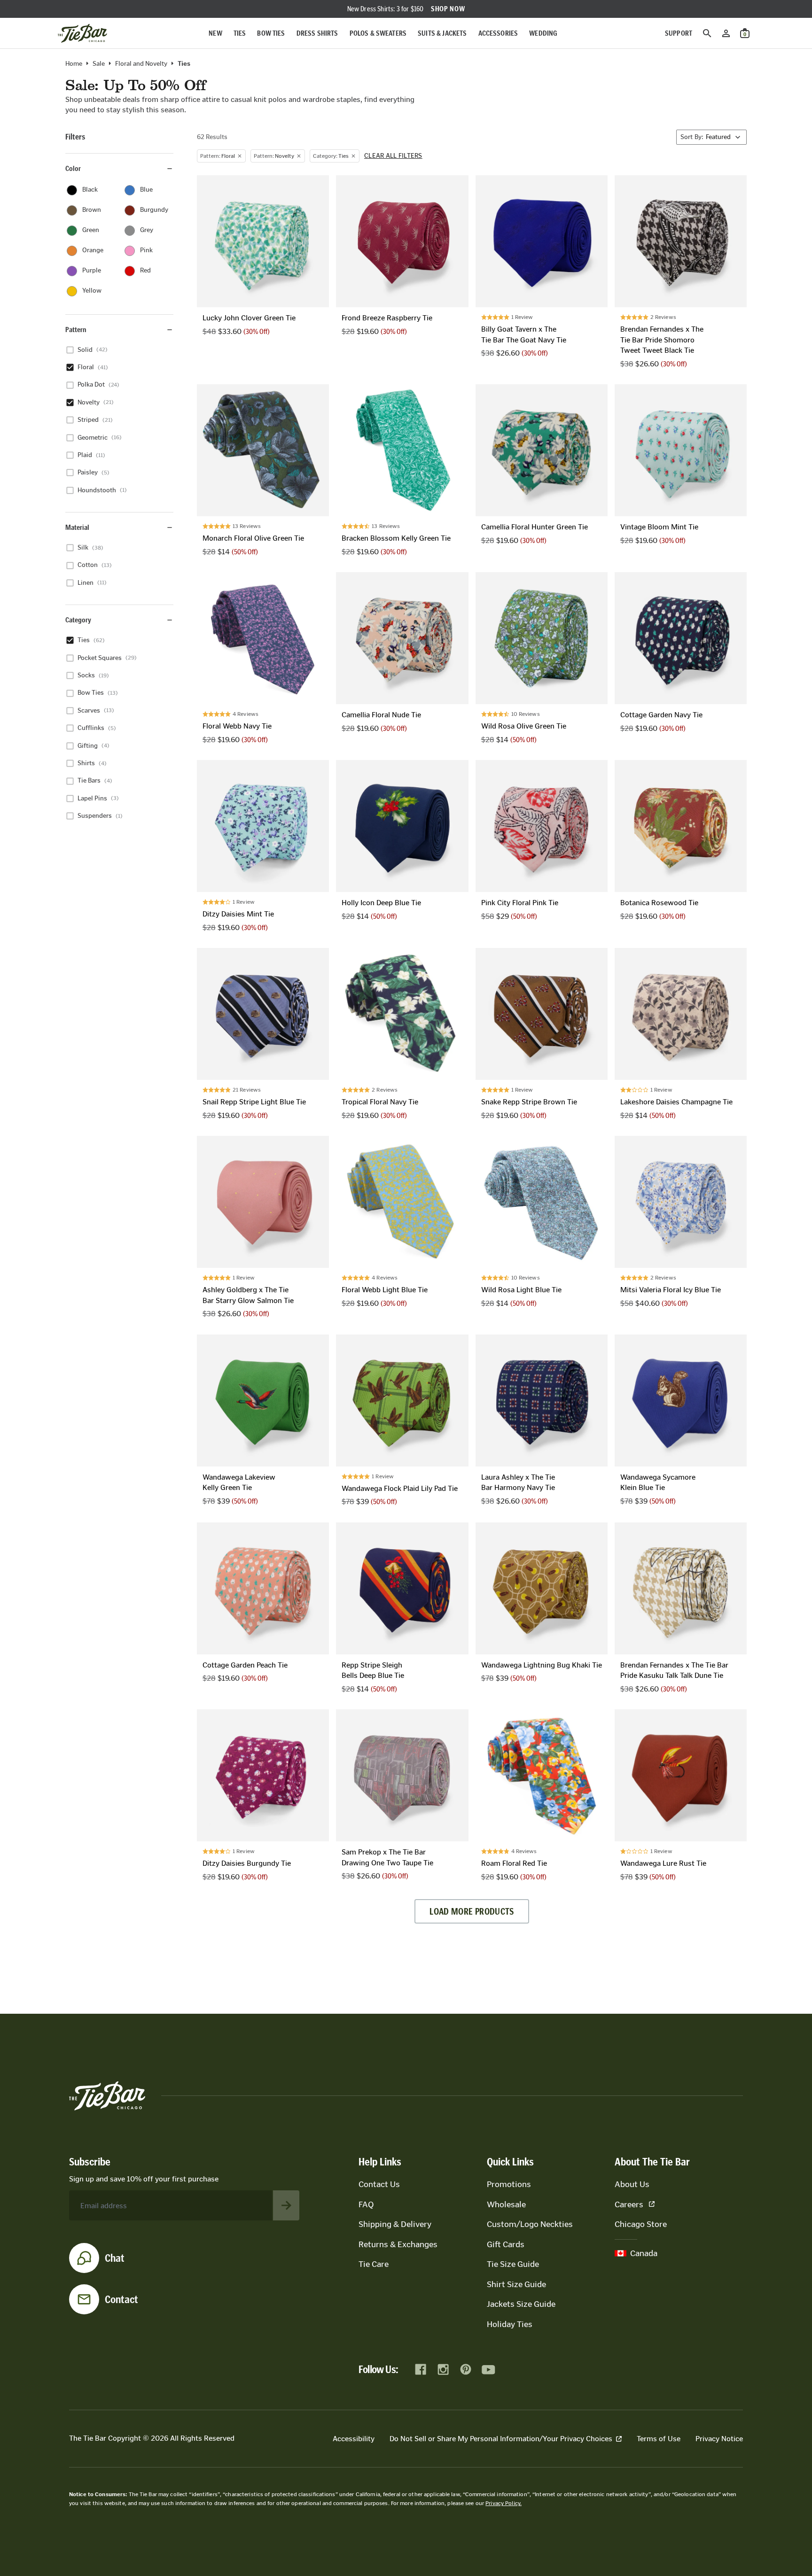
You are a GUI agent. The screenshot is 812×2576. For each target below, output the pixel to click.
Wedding (543, 33)
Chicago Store (641, 2224)
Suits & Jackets (442, 33)
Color (73, 168)
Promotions (509, 2184)
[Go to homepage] (82, 33)
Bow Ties (271, 33)
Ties (240, 33)
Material (77, 527)
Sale (99, 64)
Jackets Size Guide (521, 2304)
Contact (121, 2299)
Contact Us (379, 2184)
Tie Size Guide (513, 2264)
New (215, 33)
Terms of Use (659, 2439)
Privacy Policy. (504, 2503)
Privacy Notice (719, 2439)
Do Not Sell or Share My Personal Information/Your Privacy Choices (501, 2439)
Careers (629, 2204)
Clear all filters (393, 156)
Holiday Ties (510, 2324)
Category (78, 620)
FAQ (366, 2204)
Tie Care (374, 2264)
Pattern (76, 330)
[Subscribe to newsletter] (286, 2205)
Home (74, 64)
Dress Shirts (317, 33)
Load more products (472, 1911)
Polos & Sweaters (378, 33)
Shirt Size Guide (516, 2284)
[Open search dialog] (707, 33)
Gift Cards (506, 2244)
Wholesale (506, 2204)
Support (679, 33)
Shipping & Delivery (395, 2224)
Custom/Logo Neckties (530, 2224)
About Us (632, 2184)
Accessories (498, 33)
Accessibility (354, 2439)
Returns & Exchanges (398, 2244)
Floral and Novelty (141, 64)
